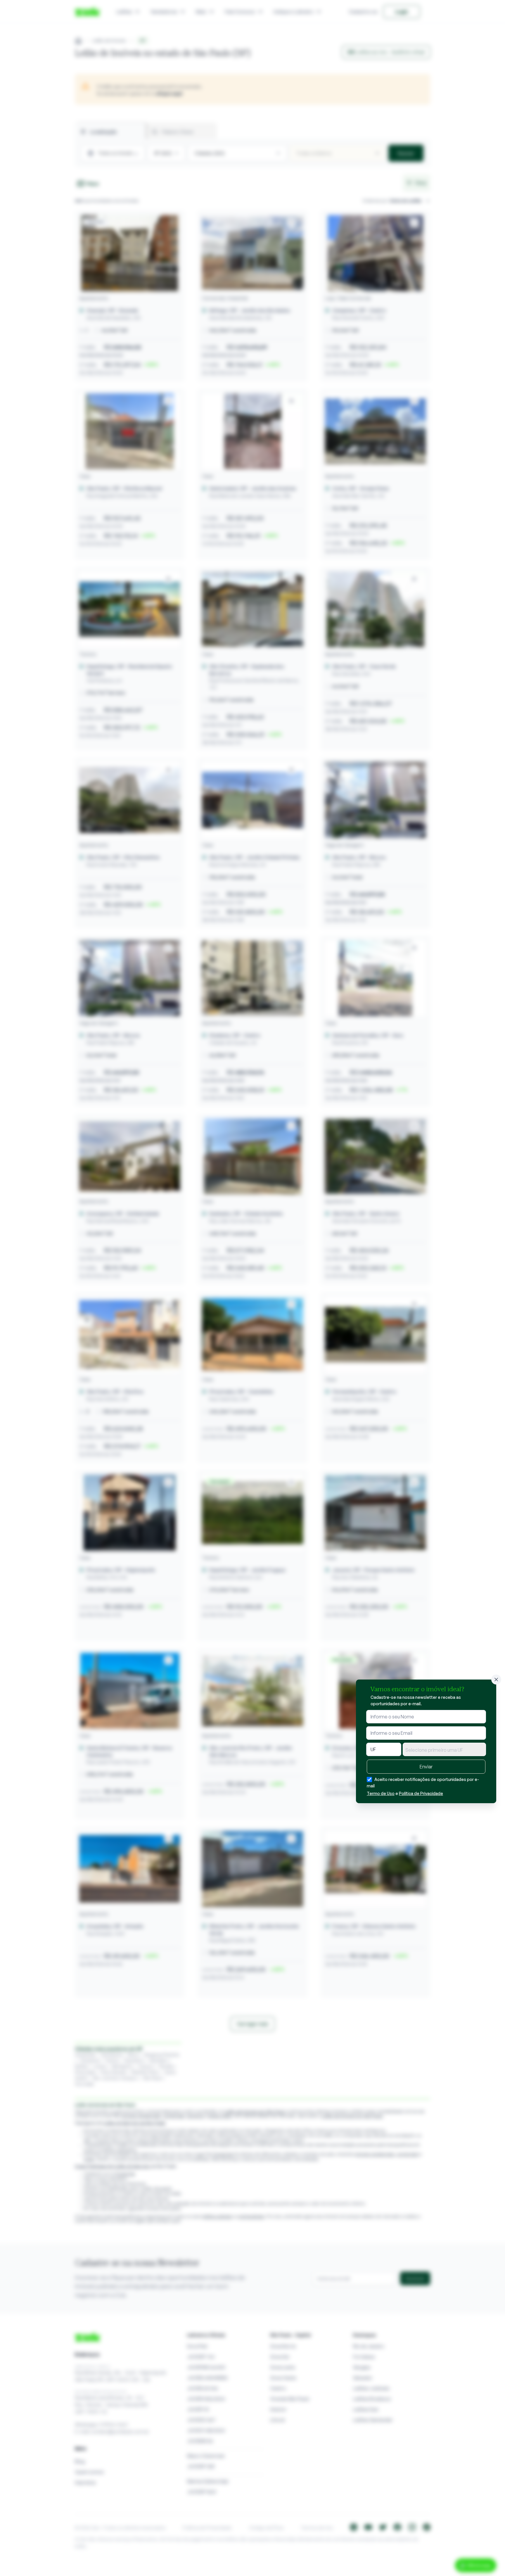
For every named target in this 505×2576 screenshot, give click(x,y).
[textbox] (444, 1750)
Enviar (426, 1767)
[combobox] (444, 1749)
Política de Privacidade (421, 1793)
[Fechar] (496, 1680)
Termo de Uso (381, 1793)
